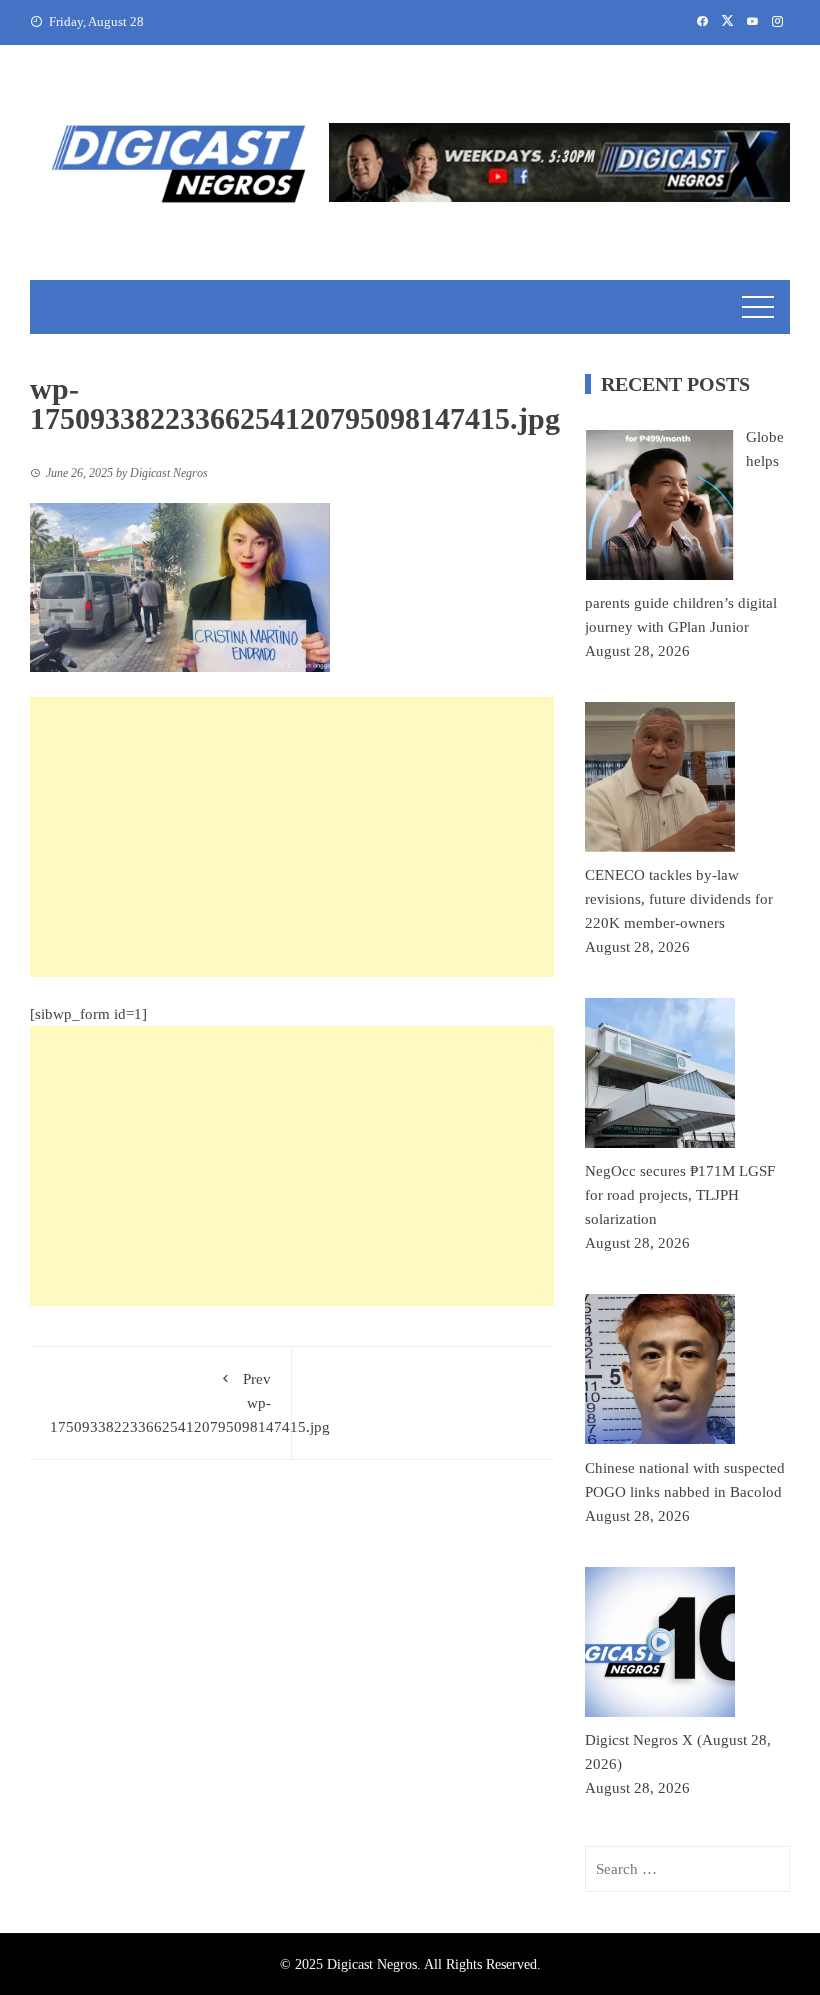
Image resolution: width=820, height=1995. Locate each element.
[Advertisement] (292, 837)
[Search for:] (687, 1869)
